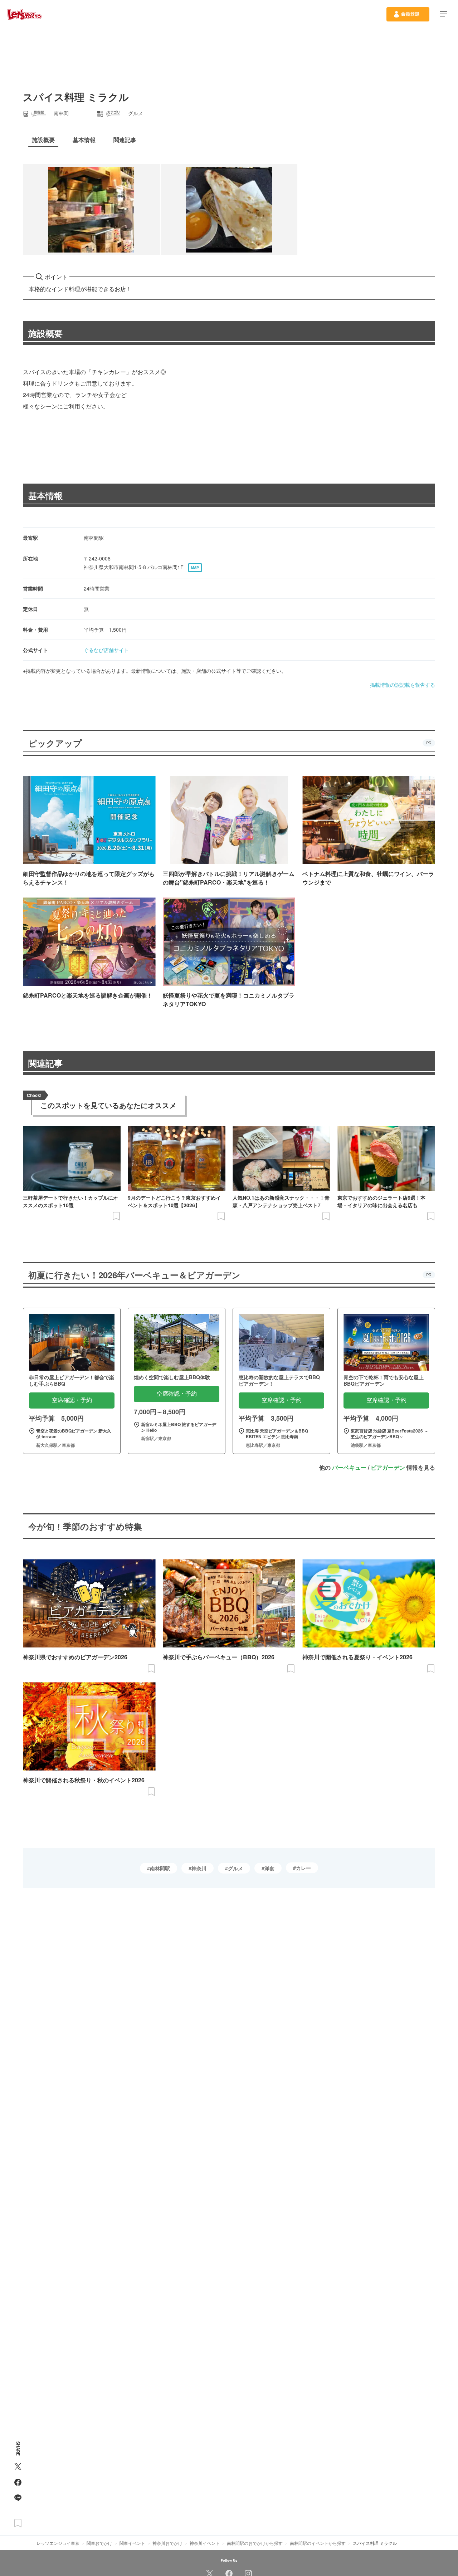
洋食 (269, 1868)
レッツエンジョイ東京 (58, 2543)
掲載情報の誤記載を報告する (403, 685)
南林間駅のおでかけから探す (255, 2543)
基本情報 (45, 495)
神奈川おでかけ (167, 2543)
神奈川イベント (205, 2543)
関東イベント (132, 2543)
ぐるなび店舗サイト (106, 650)
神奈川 (199, 1868)
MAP (195, 568)
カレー (303, 1868)
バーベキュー (349, 1467)
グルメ (235, 1868)
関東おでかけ (99, 2543)
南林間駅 (160, 1868)
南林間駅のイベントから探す (318, 2543)
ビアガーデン (388, 1467)
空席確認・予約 (72, 1400)
